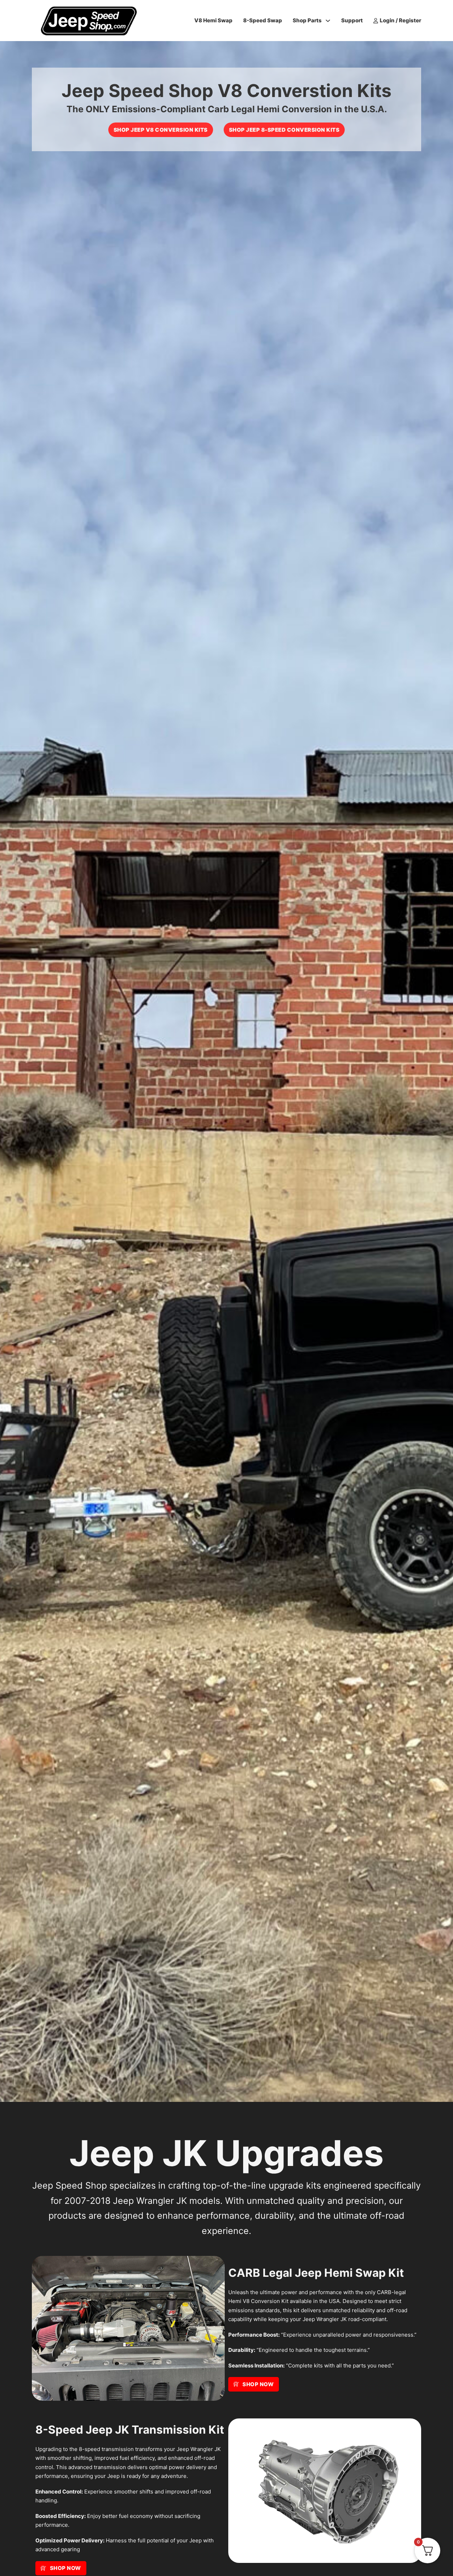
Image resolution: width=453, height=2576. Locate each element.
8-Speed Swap (263, 20)
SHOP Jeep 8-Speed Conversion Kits (284, 130)
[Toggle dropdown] (328, 21)
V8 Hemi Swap (213, 20)
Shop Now (258, 2384)
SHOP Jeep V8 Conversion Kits (161, 130)
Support (352, 20)
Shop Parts (307, 20)
